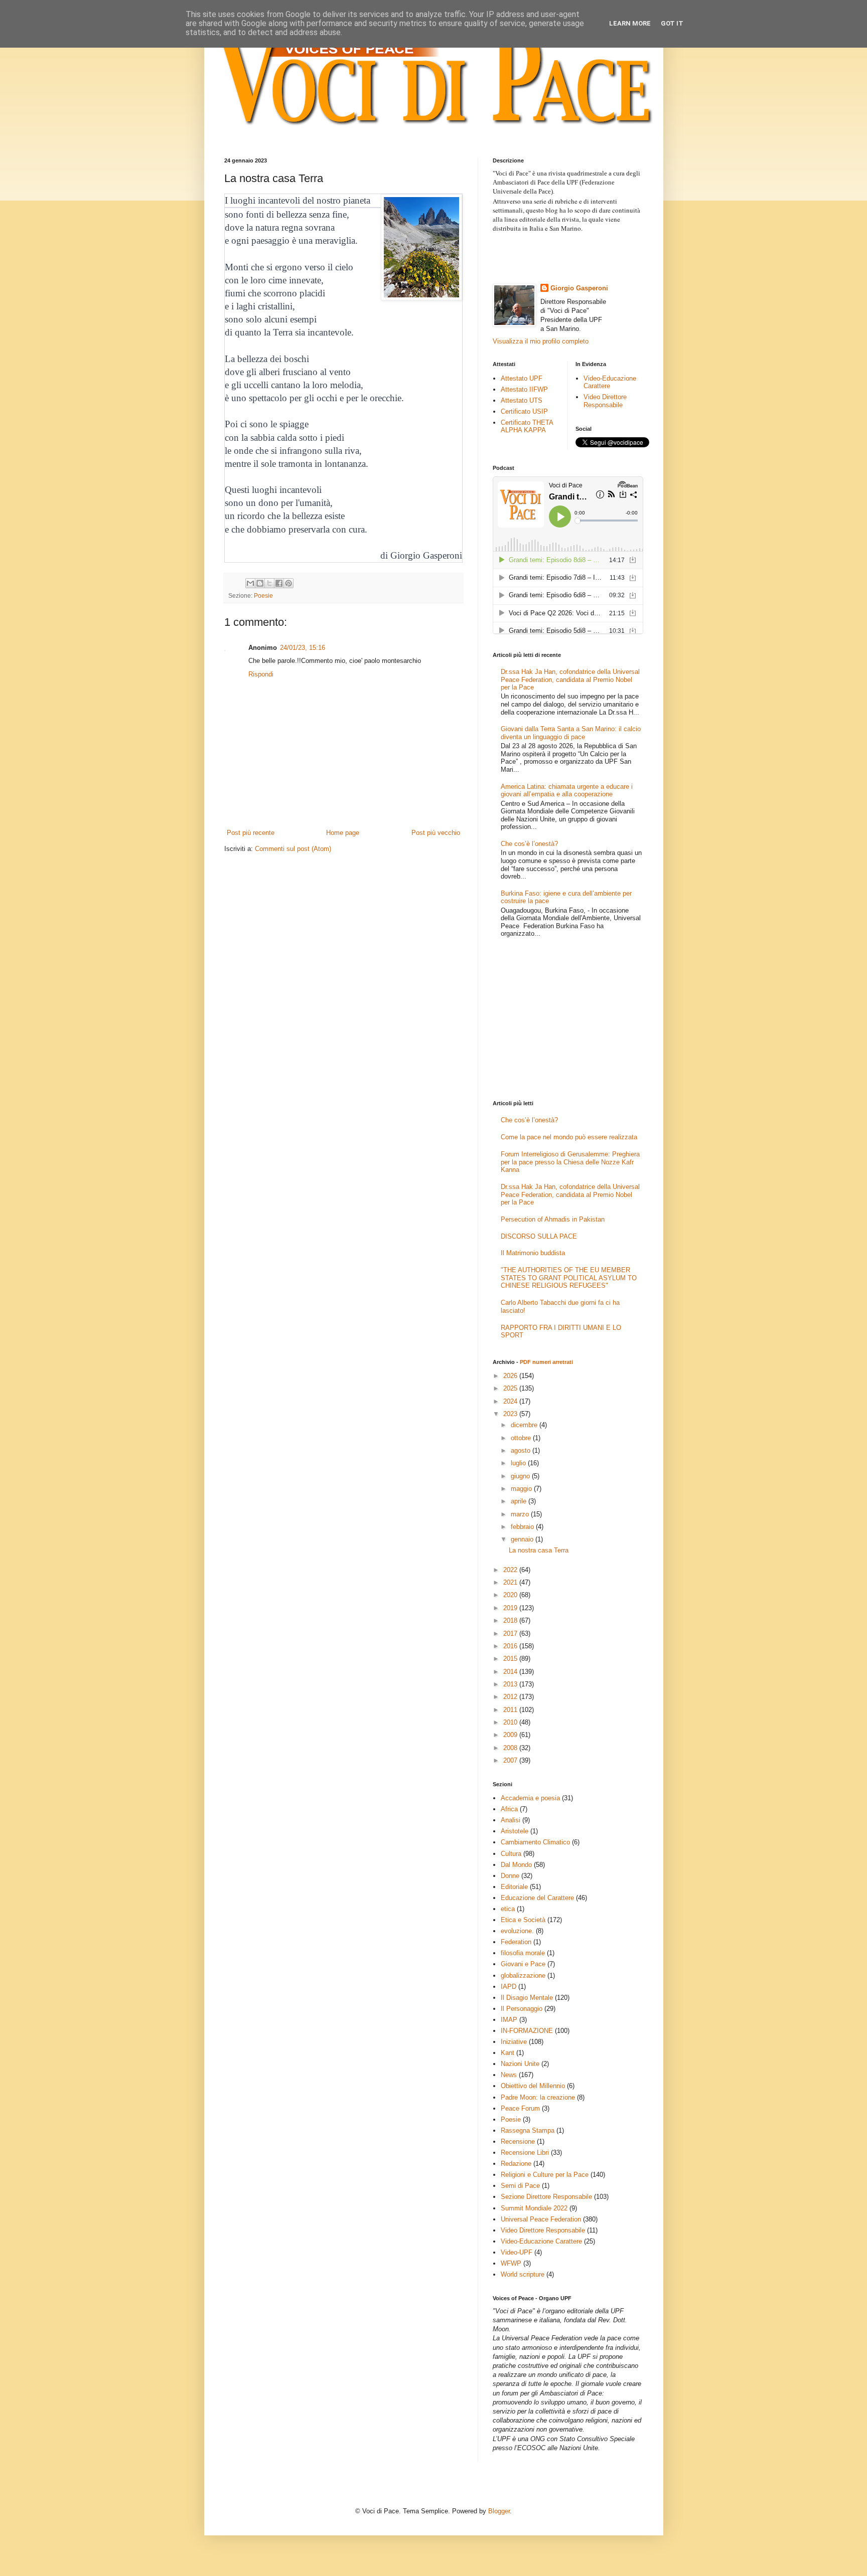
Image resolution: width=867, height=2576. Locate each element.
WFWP (511, 2263)
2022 (511, 1570)
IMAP (509, 2020)
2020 (511, 1595)
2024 (511, 1401)
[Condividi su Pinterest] (288, 583)
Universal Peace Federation (541, 2219)
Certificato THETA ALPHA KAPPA (527, 426)
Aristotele (515, 1831)
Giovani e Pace (523, 1964)
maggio (522, 1489)
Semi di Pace (520, 2186)
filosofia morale (523, 1953)
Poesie (263, 595)
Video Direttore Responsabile (605, 401)
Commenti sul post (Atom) (293, 849)
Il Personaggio (522, 2009)
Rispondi (261, 674)
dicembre (525, 1425)
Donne (510, 1876)
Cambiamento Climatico (535, 1842)
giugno (521, 1476)
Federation (516, 1942)
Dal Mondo (516, 1865)
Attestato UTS (522, 400)
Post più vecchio (436, 833)
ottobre (522, 1438)
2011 (511, 1710)
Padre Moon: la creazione (538, 2097)
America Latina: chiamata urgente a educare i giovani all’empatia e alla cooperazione (567, 791)
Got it (672, 23)
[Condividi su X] (269, 583)
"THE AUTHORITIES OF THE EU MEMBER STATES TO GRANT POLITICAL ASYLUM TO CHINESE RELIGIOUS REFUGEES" (569, 1278)
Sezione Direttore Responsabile (546, 2197)
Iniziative (514, 2042)
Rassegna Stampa (528, 2130)
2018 (511, 1620)
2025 (511, 1388)
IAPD (509, 1987)
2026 (511, 1376)
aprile (520, 1501)
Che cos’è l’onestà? (529, 844)
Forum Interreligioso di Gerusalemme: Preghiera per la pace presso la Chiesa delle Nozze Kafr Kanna (570, 1162)
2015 (511, 1659)
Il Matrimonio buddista (533, 1253)
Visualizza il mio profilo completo (541, 341)
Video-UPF (517, 2252)
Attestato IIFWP (524, 389)
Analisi (511, 1820)
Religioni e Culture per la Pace (545, 2175)
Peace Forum (520, 2108)
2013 (511, 1684)
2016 (511, 1646)
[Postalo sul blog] (260, 583)
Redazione (516, 2164)
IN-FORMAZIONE (527, 2031)
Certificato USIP (524, 411)
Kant (508, 2053)
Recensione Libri (525, 2153)
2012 (511, 1697)
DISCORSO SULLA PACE (539, 1236)
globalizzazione (523, 1976)
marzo (521, 1514)
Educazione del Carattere (537, 1898)
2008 (511, 1748)
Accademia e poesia (530, 1798)
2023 (511, 1414)
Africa (509, 1809)
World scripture (523, 2274)
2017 (511, 1634)
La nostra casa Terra (539, 1550)
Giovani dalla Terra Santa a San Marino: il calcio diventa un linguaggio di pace (571, 733)
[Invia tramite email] (250, 583)
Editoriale (514, 1887)
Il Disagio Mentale (527, 1998)
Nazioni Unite (520, 2064)
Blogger (499, 2511)
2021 (511, 1582)
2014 (511, 1672)
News (509, 2075)
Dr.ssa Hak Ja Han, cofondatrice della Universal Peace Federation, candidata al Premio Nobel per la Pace (570, 679)
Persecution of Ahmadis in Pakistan (553, 1219)
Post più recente (251, 833)
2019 (511, 1608)
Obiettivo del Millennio (533, 2086)
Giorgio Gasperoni (579, 288)
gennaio (523, 1539)
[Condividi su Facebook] (279, 583)
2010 (511, 1722)
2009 (511, 1735)
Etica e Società (523, 1920)
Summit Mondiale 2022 (534, 2208)
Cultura (511, 1854)
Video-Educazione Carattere (610, 382)
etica (508, 1909)
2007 (511, 1760)
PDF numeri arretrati (546, 1362)
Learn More (630, 23)
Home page (343, 833)
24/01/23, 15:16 (303, 648)
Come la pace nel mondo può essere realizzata (569, 1137)
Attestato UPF (522, 378)
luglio (519, 1463)
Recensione (518, 2141)
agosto (522, 1450)
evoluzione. (517, 1931)
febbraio (523, 1527)
